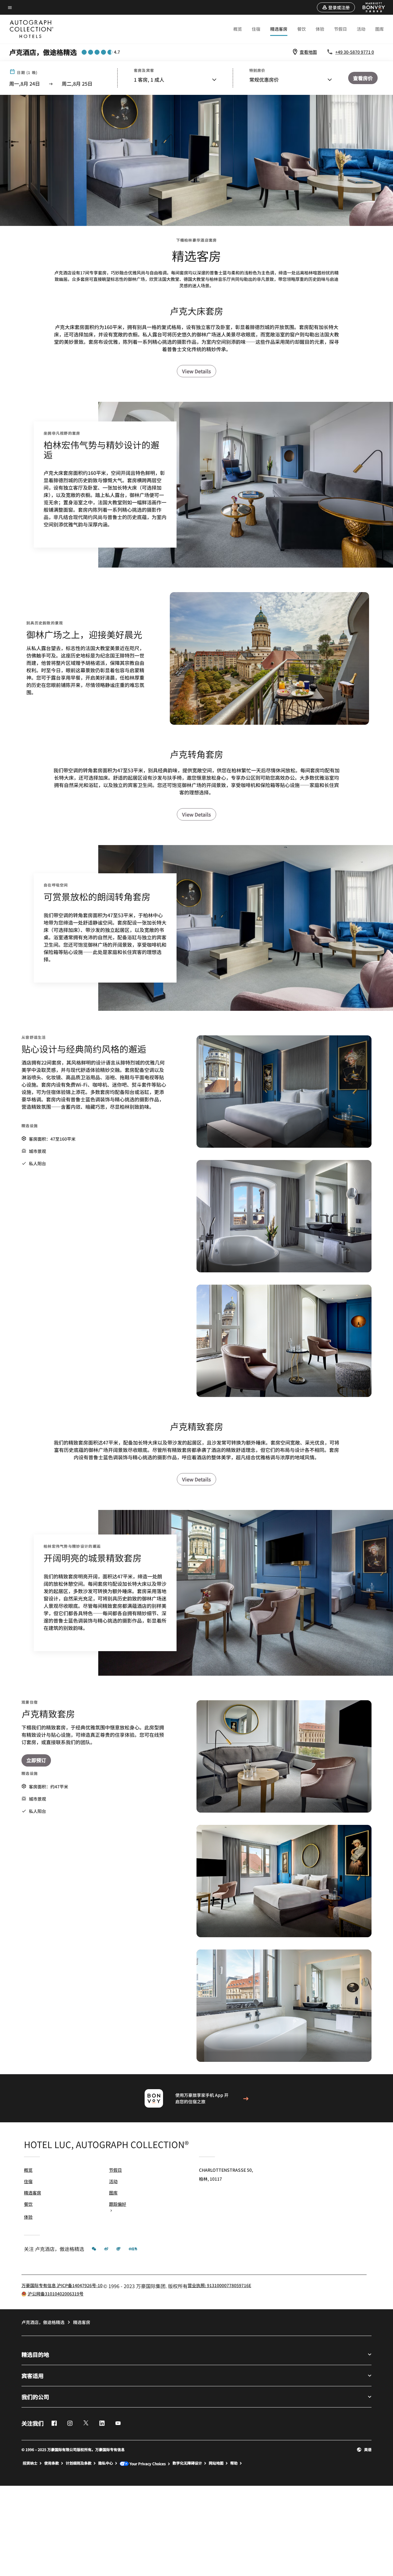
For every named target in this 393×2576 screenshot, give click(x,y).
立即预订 (36, 1760)
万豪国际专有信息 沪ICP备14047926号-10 (62, 2285)
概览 (238, 29)
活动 (361, 29)
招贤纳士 (30, 2463)
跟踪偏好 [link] (118, 2204)
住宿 (256, 29)
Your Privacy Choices (147, 2463)
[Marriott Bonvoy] (370, 7)
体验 (320, 29)
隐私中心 (106, 2463)
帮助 (234, 2463)
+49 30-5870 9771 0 (355, 52)
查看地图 (308, 52)
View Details (196, 371)
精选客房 (279, 29)
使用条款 (52, 2463)
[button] (336, 7)
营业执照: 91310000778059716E (219, 2285)
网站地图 (216, 2463)
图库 (379, 29)
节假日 (340, 29)
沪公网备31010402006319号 (56, 2294)
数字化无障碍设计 (187, 2463)
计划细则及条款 (79, 2463)
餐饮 (302, 29)
